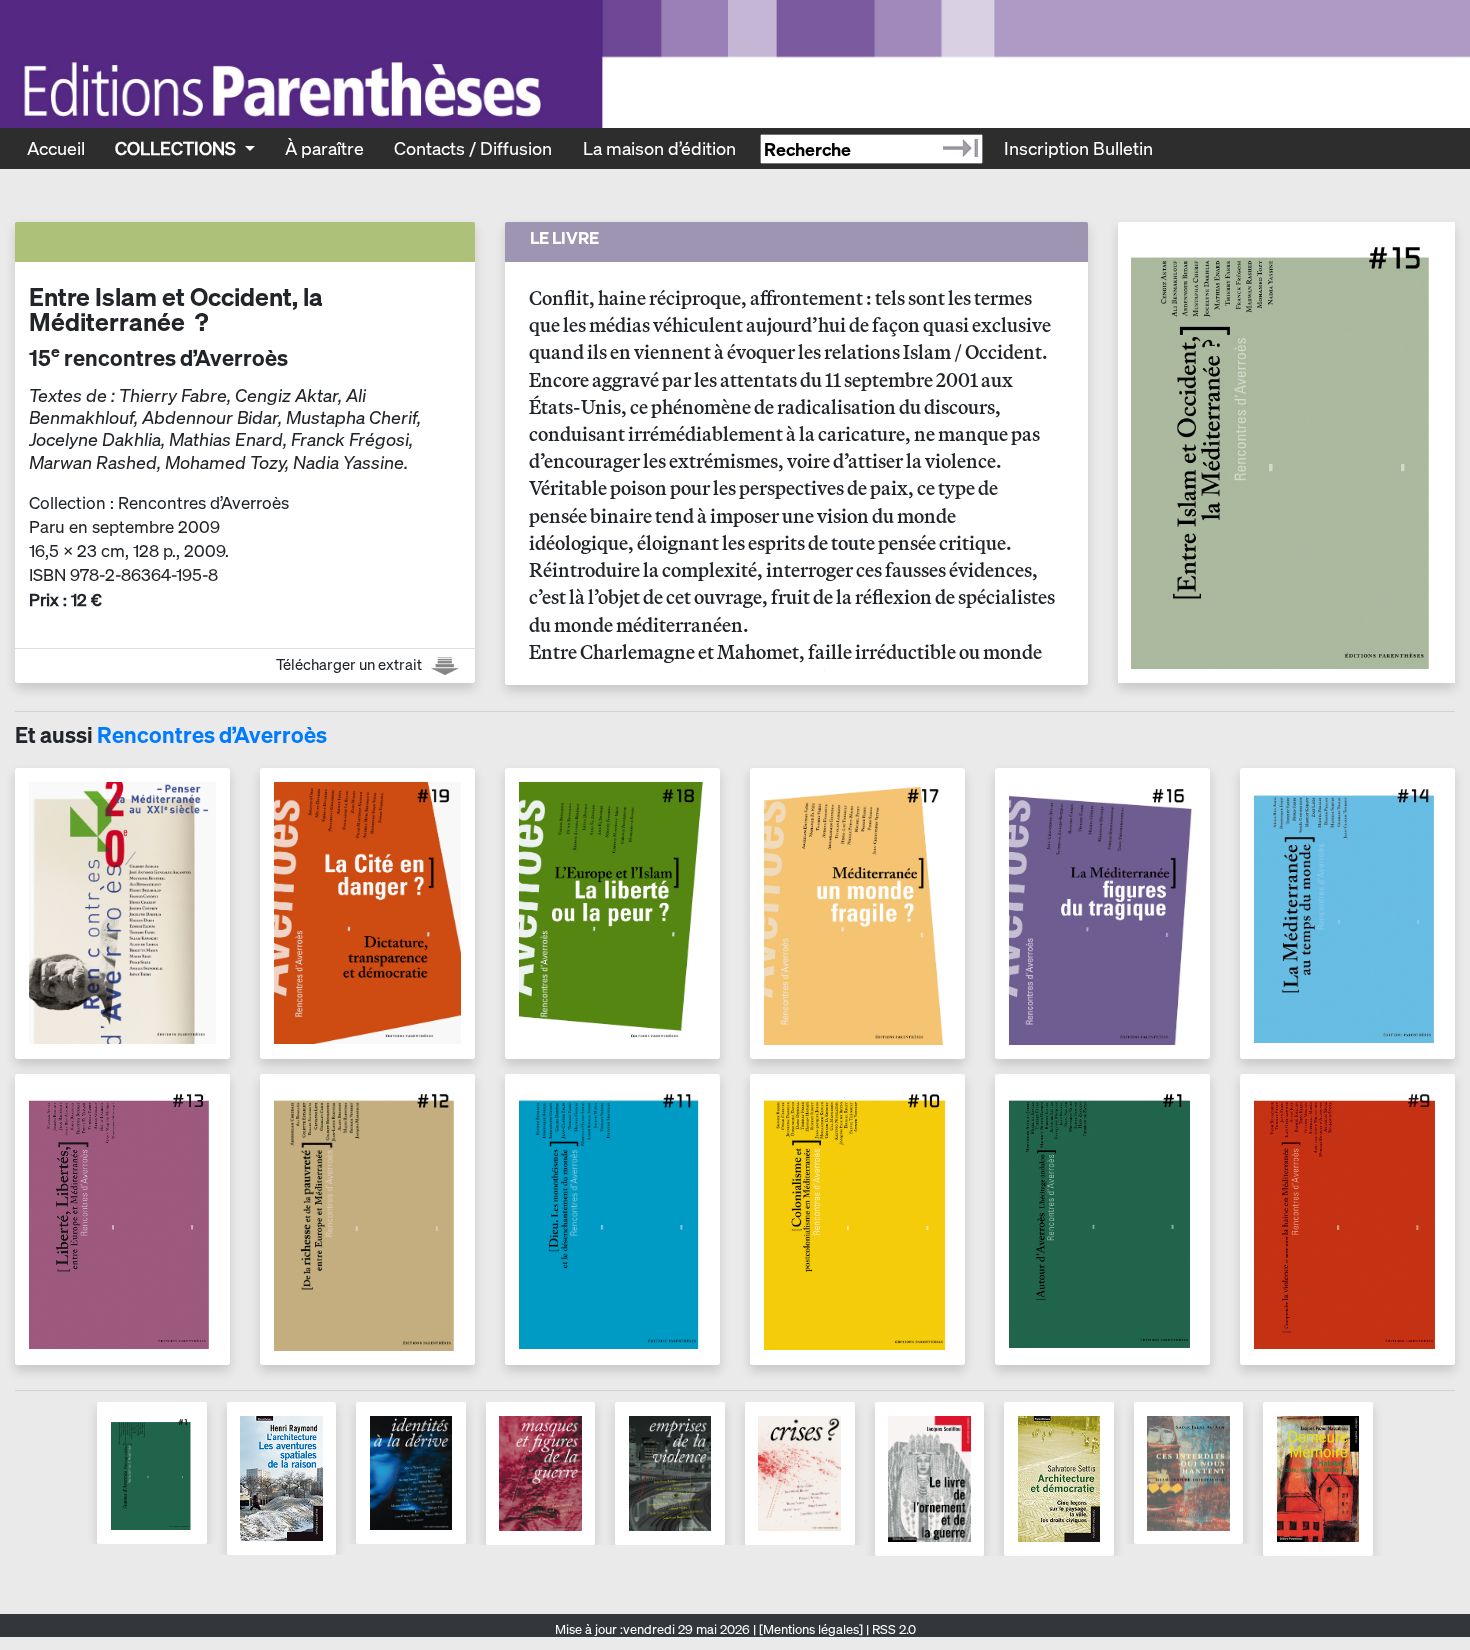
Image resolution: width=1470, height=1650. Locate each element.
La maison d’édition (659, 148)
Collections (177, 148)
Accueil (56, 148)
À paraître (324, 148)
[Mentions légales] (811, 1629)
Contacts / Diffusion (473, 148)
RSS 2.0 (892, 1629)
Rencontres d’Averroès (212, 735)
